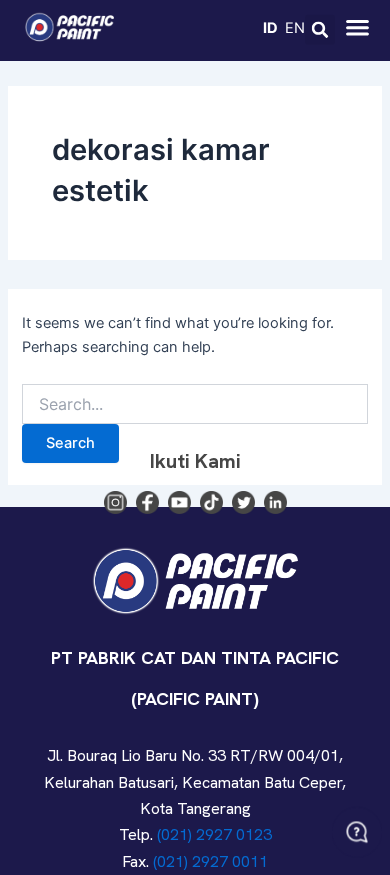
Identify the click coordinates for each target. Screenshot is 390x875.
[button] (320, 30)
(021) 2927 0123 (214, 834)
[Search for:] (194, 404)
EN (295, 27)
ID (270, 27)
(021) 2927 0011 (210, 861)
